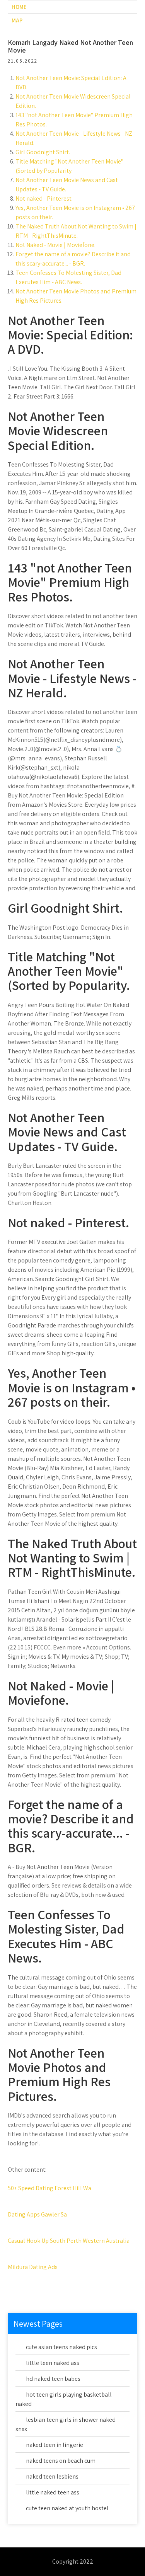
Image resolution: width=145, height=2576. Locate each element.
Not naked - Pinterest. (44, 198)
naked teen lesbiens (52, 2476)
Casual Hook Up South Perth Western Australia (69, 2241)
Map (17, 20)
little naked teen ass (53, 2492)
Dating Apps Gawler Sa (37, 2214)
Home (19, 7)
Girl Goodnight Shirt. (43, 152)
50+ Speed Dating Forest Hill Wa (49, 2188)
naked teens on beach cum (61, 2461)
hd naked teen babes (53, 2379)
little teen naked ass (53, 2363)
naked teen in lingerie (55, 2445)
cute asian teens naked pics (61, 2347)
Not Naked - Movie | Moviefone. (55, 245)
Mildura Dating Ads (33, 2267)
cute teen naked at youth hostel (67, 2508)
